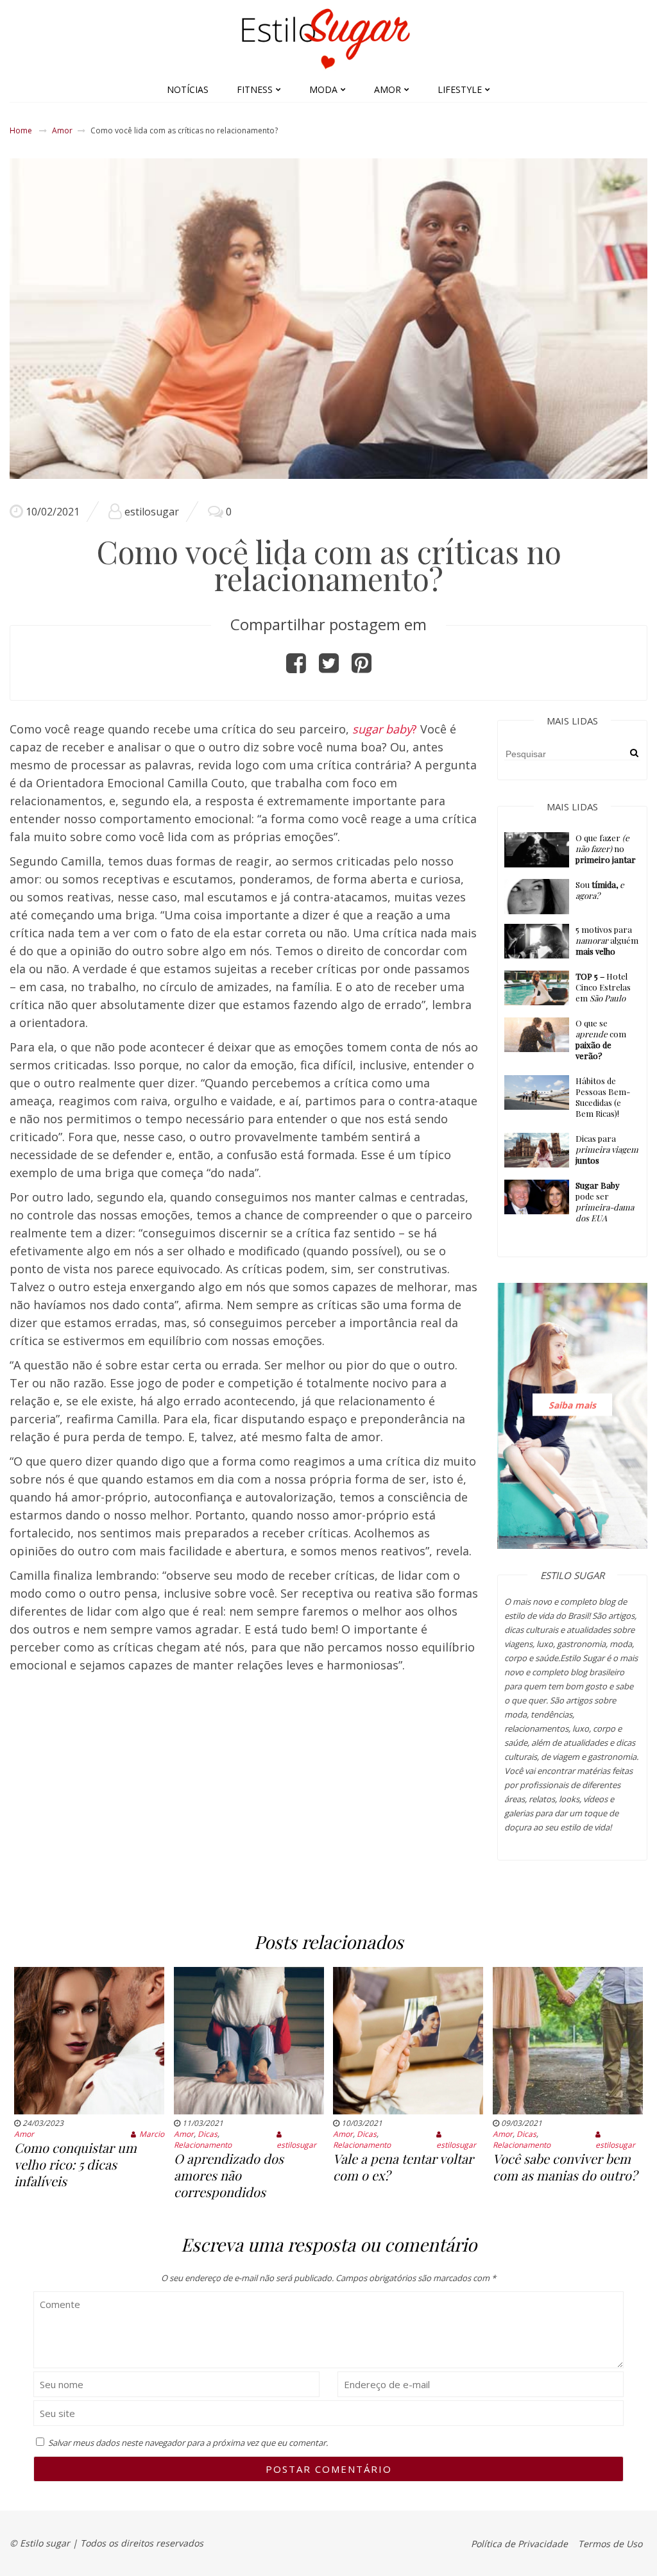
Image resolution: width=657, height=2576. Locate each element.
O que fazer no (606, 849)
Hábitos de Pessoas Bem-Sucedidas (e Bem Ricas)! (603, 1097)
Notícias (188, 89)
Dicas (208, 2134)
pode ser (605, 1201)
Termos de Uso (610, 2544)
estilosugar (152, 512)
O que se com (601, 1039)
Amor (388, 89)
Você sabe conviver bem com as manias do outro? (565, 2167)
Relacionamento (203, 2145)
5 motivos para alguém (607, 940)
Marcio (152, 2134)
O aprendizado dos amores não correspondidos (229, 2175)
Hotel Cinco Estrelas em (603, 987)
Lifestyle (460, 89)
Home (21, 130)
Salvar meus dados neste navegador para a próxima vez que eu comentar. (188, 2443)
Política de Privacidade (519, 2544)
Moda (323, 89)
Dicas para (607, 1149)
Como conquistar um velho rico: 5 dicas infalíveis (75, 2164)
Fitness (255, 89)
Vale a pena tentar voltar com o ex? (403, 2167)
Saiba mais (572, 1404)
